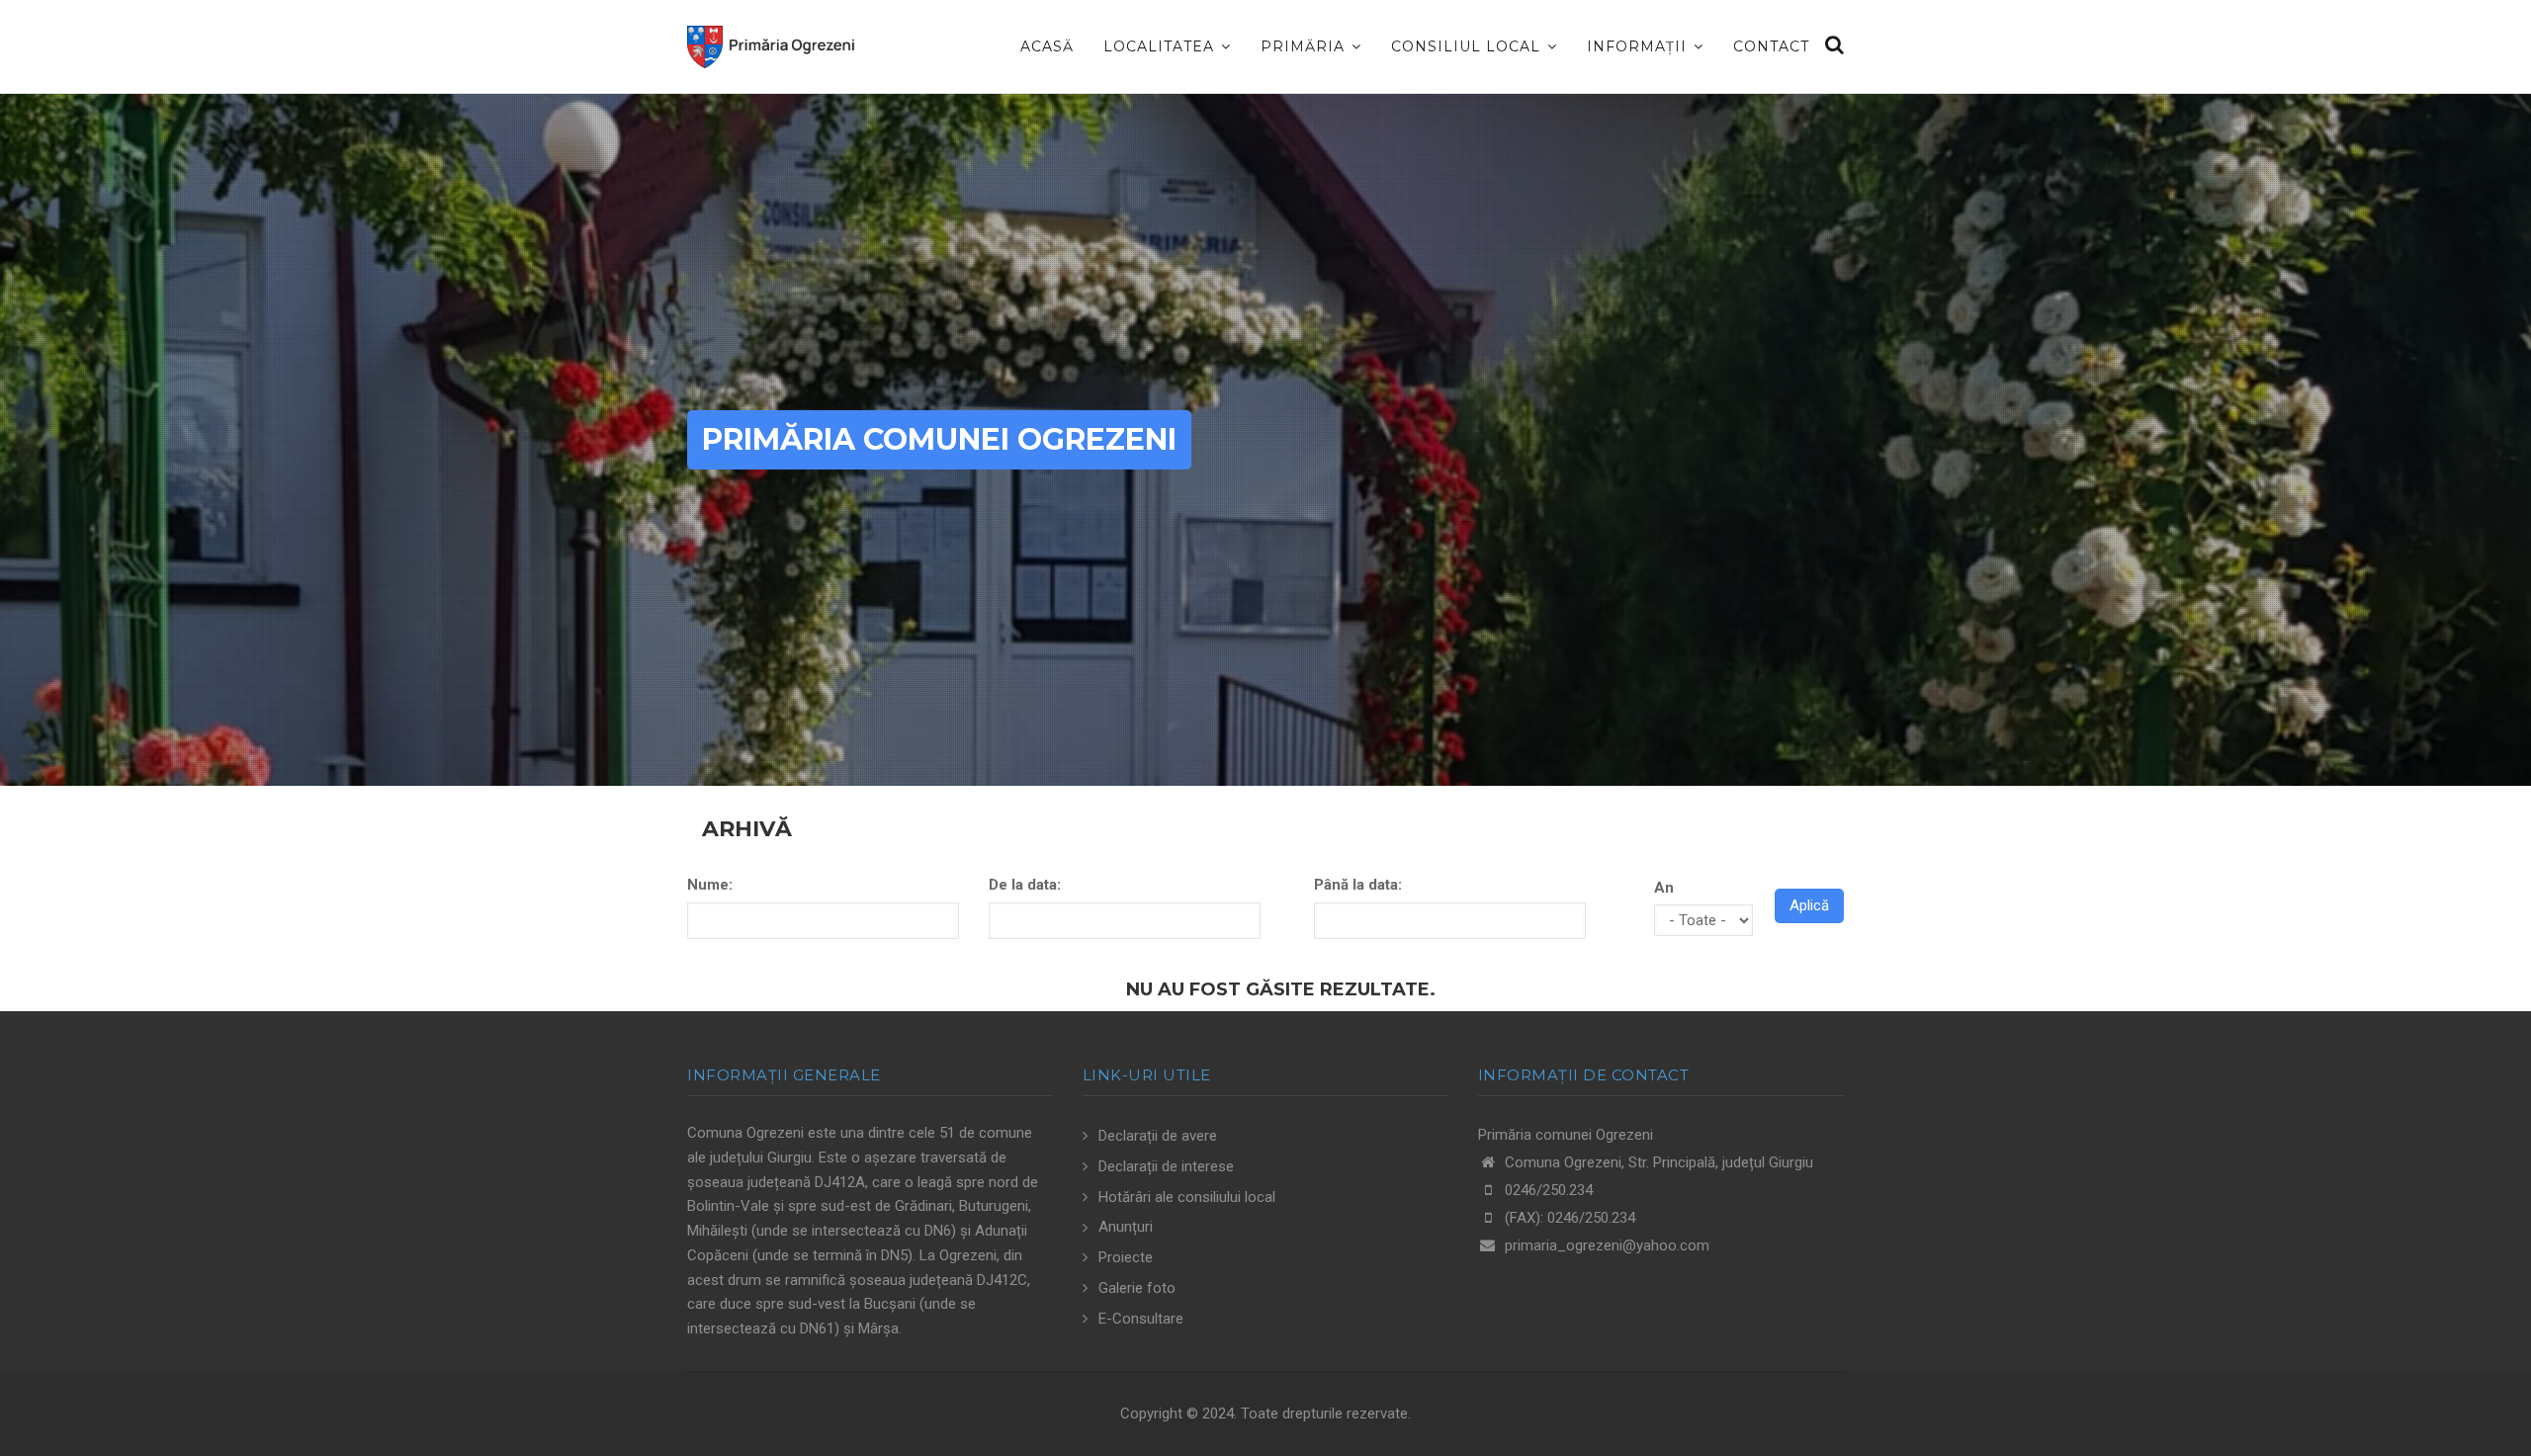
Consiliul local (1468, 46)
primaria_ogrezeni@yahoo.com (1607, 1245)
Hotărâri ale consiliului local (1187, 1197)
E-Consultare (1141, 1319)
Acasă (1047, 46)
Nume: (710, 885)
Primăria (1305, 46)
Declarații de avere (1158, 1136)
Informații (1639, 46)
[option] (1265, 440)
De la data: (1025, 885)
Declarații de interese (1166, 1166)
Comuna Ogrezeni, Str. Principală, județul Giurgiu (1657, 1162)
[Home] (771, 41)
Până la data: (1358, 885)
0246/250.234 (1549, 1190)
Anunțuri (1126, 1227)
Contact (1771, 46)
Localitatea (1161, 46)
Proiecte (1126, 1257)
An (1664, 888)
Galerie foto (1137, 1288)
